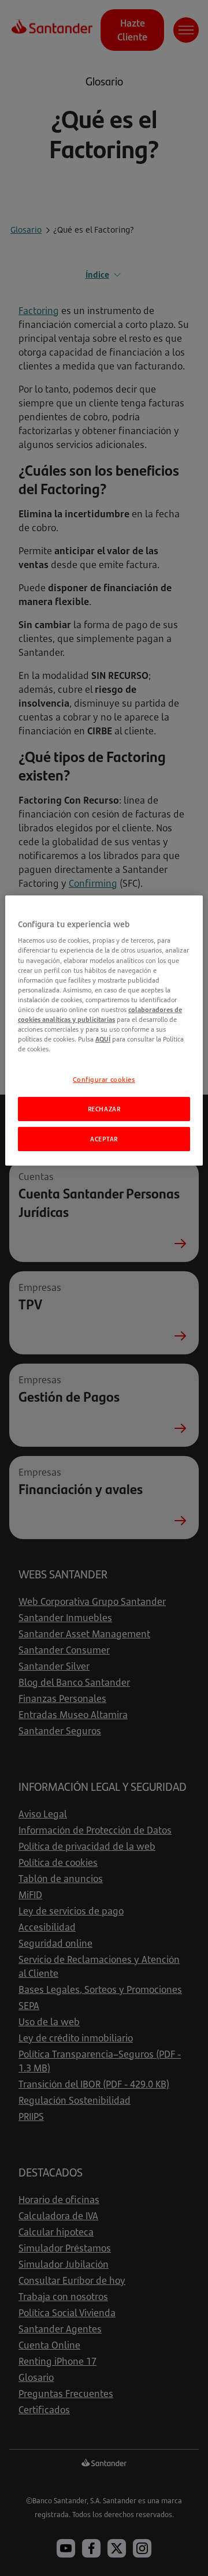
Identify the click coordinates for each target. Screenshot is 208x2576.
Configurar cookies (104, 1079)
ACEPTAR (104, 1139)
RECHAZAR (104, 1109)
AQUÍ (103, 1039)
